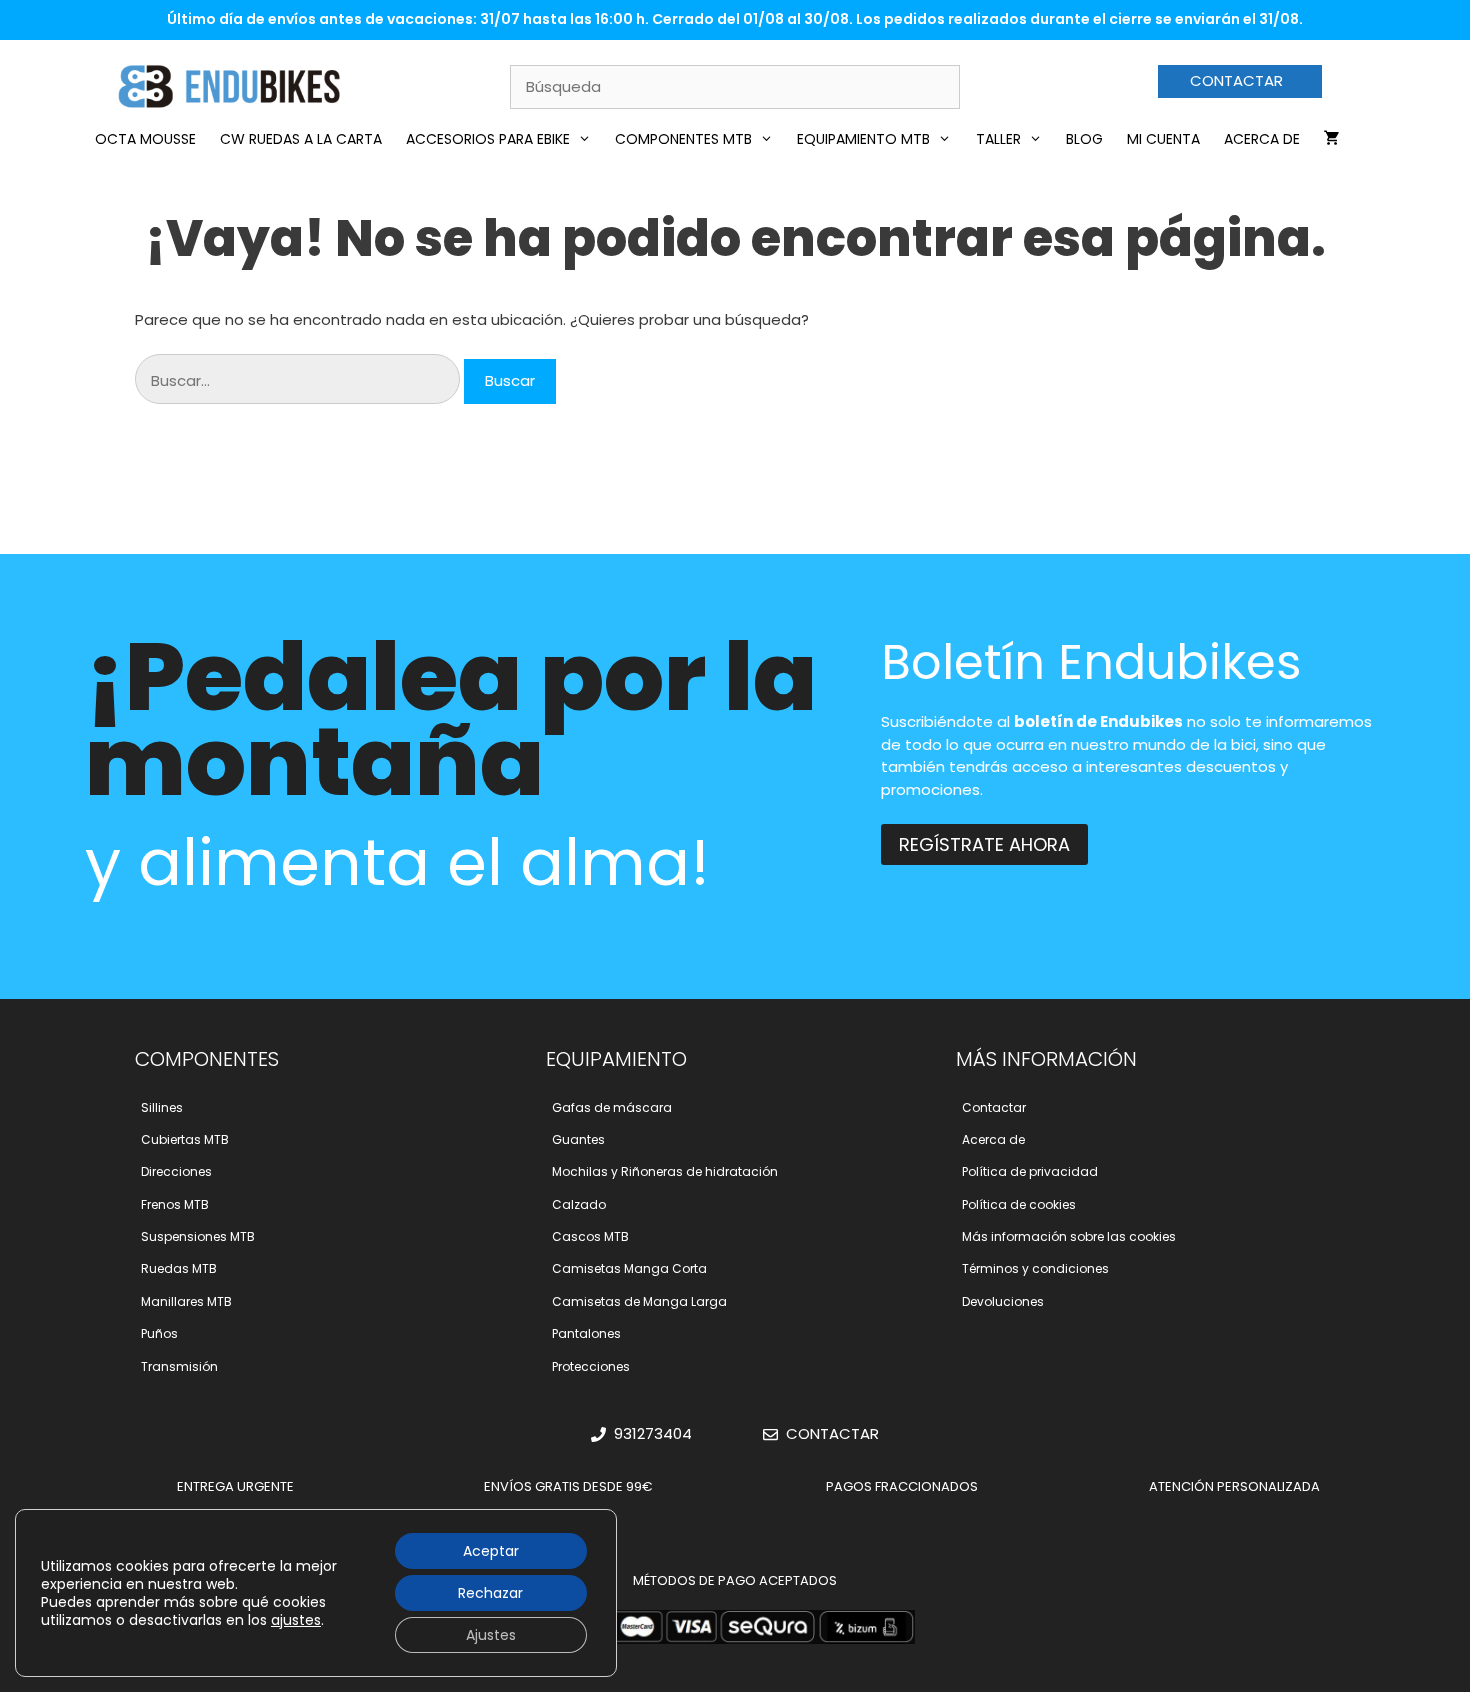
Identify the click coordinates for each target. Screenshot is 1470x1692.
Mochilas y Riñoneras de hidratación (665, 1171)
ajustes (296, 1620)
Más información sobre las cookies (1069, 1236)
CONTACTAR (1236, 80)
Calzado (579, 1204)
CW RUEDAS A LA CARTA (301, 139)
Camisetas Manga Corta (629, 1268)
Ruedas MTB (179, 1268)
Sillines (162, 1107)
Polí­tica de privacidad (1030, 1171)
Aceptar (491, 1551)
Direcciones (176, 1171)
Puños (159, 1333)
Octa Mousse (145, 139)
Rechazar (490, 1593)
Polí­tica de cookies (1019, 1204)
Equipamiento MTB (863, 139)
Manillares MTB (186, 1301)
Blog (1084, 139)
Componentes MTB (683, 139)
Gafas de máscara (612, 1107)
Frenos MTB (175, 1204)
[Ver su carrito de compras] (1332, 139)
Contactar (994, 1107)
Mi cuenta (1163, 139)
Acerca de (1262, 139)
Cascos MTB (590, 1236)
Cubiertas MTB (185, 1139)
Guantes (578, 1139)
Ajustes (491, 1635)
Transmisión (179, 1366)
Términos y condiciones (1035, 1268)
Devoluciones (1003, 1301)
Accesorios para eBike (488, 139)
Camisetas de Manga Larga (639, 1301)
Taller (998, 139)
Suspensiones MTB (198, 1236)
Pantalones (586, 1333)
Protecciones (591, 1366)
